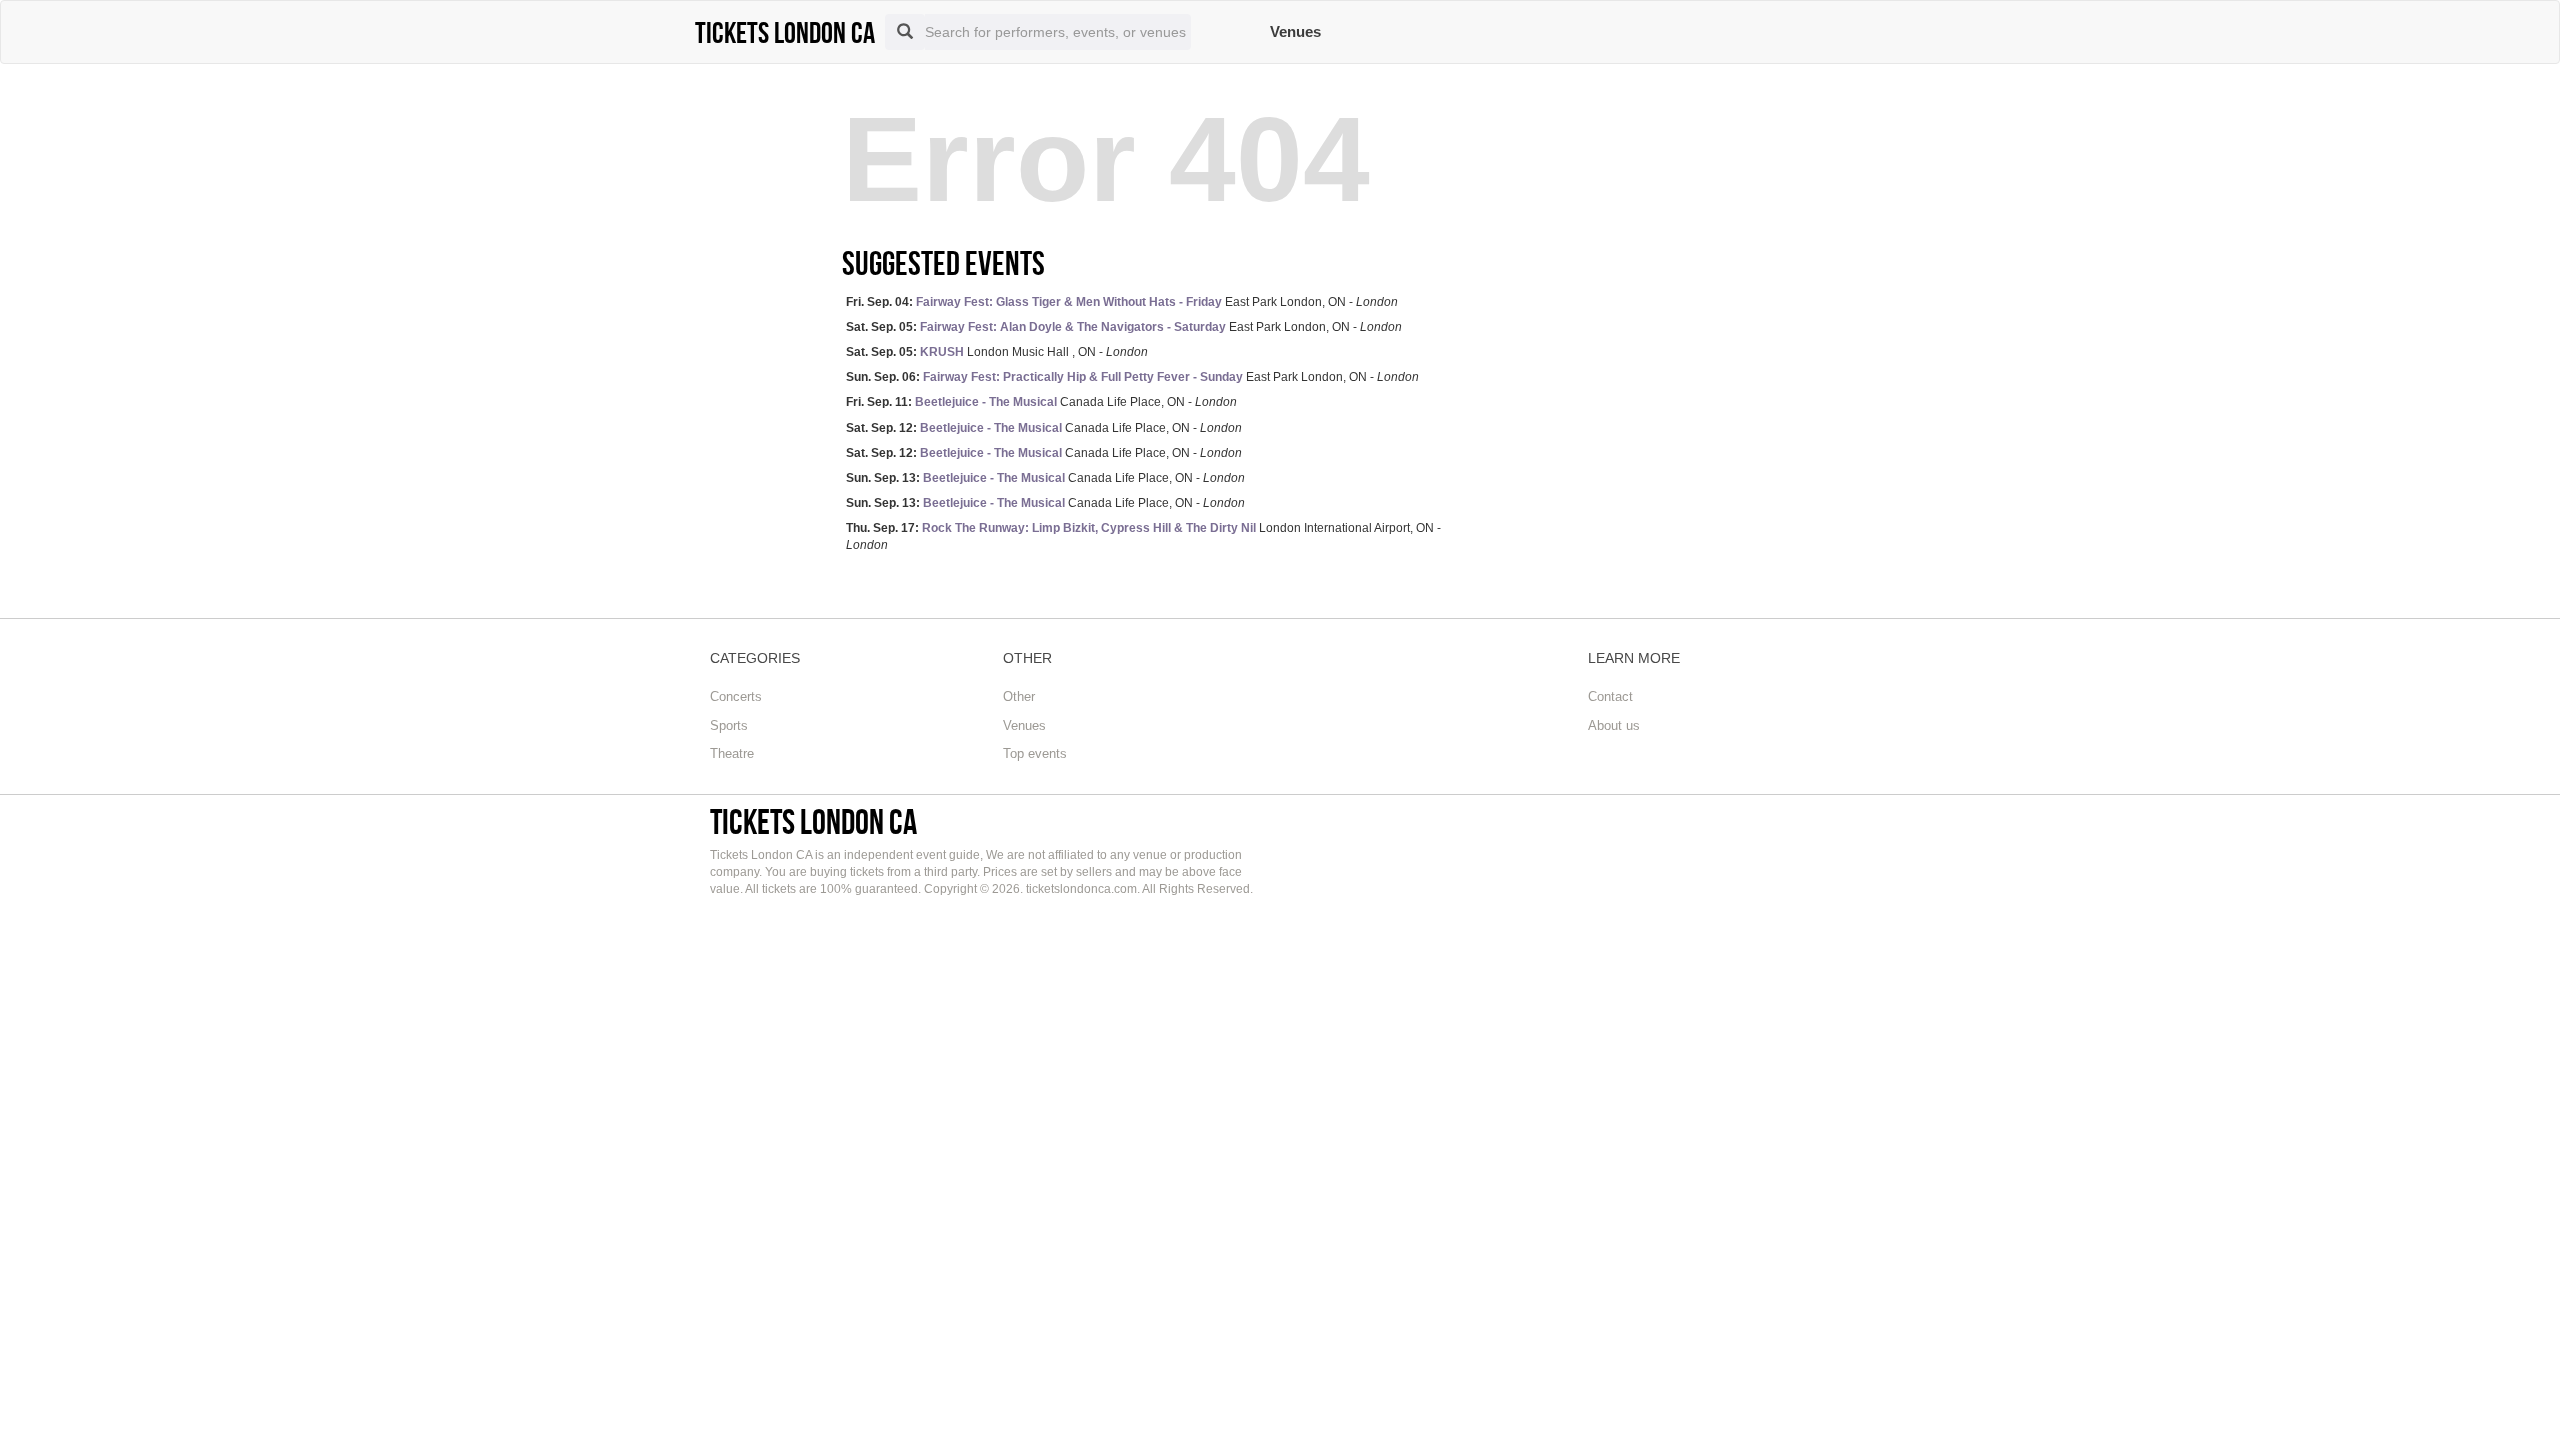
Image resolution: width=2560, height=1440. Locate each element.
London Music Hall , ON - (997, 352)
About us (1614, 725)
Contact (1610, 696)
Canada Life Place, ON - (1041, 402)
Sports (729, 725)
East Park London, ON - (1122, 302)
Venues (1295, 31)
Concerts (736, 696)
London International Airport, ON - (1143, 536)
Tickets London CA (813, 821)
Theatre (732, 753)
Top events (1035, 753)
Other (1019, 696)
